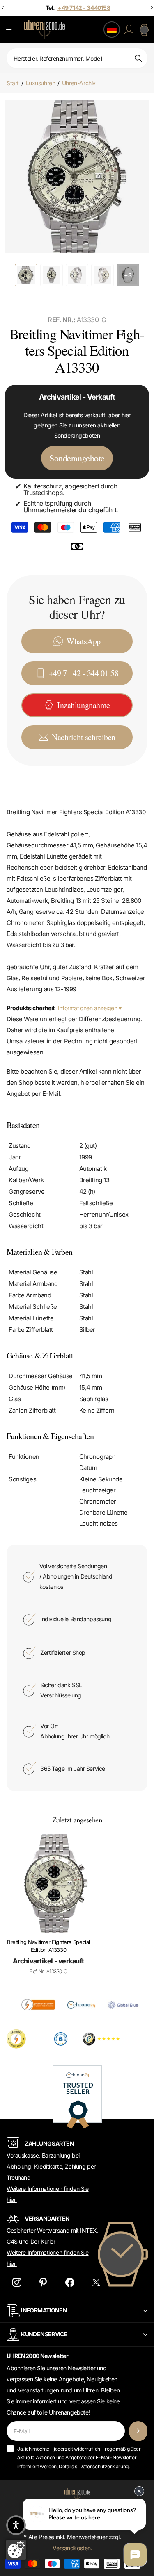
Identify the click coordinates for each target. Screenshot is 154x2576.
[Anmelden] (129, 30)
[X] (96, 2282)
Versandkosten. (72, 2548)
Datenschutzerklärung (104, 2466)
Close (77, 2311)
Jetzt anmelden (138, 2431)
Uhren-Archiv (79, 83)
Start (13, 83)
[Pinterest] (43, 2282)
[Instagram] (17, 2282)
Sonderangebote (77, 458)
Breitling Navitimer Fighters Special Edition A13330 (48, 1946)
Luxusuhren (41, 83)
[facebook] (70, 2282)
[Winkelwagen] (144, 30)
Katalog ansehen (11, 30)
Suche (138, 58)
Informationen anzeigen (88, 1008)
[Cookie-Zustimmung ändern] (16, 2550)
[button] (16, 2525)
